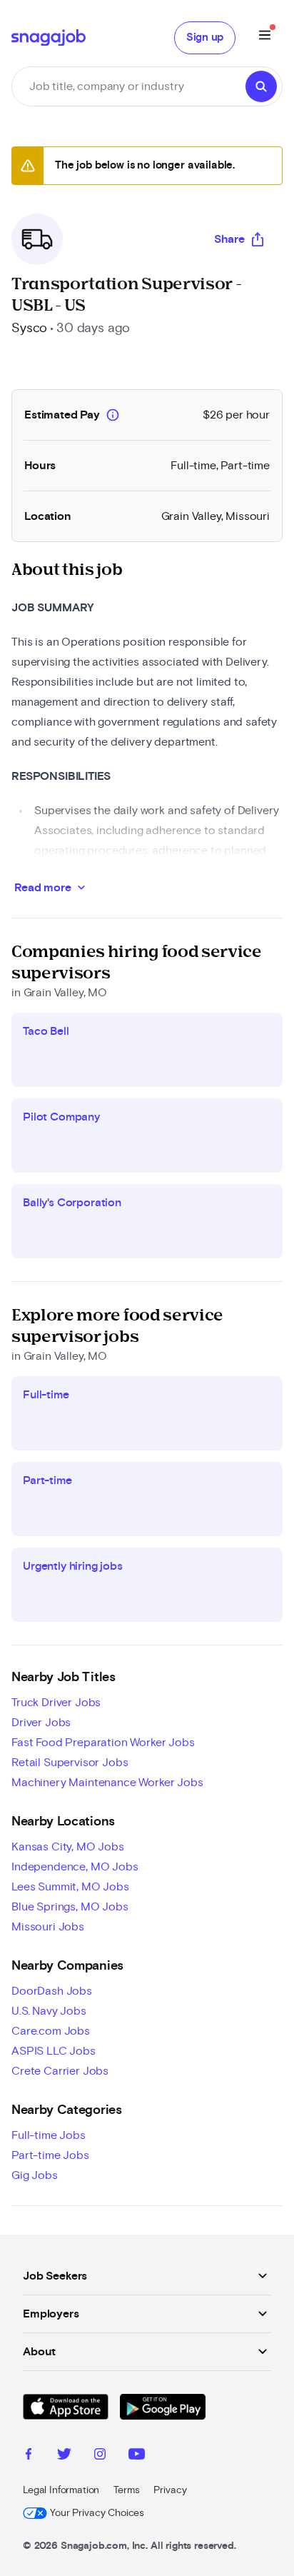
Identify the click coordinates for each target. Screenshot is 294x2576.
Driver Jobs (41, 1723)
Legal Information (61, 2490)
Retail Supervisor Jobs (70, 1763)
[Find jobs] (261, 86)
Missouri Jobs (48, 1927)
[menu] (265, 37)
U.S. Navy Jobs (49, 2011)
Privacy (170, 2490)
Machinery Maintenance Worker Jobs (107, 1783)
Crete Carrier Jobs (60, 2071)
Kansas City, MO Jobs (68, 1847)
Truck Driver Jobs (56, 1703)
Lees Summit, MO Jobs (70, 1887)
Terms (126, 2490)
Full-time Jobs (49, 2135)
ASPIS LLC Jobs (54, 2051)
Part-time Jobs (50, 2155)
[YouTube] (137, 2456)
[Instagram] (100, 2456)
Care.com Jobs (51, 2031)
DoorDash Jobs (52, 1991)
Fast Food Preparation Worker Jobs (103, 1743)
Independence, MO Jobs (75, 1867)
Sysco (29, 329)
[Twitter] (64, 2456)
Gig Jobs (35, 2175)
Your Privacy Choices (97, 2513)
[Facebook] (29, 2456)
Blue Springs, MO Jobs (70, 1907)
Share (229, 239)
